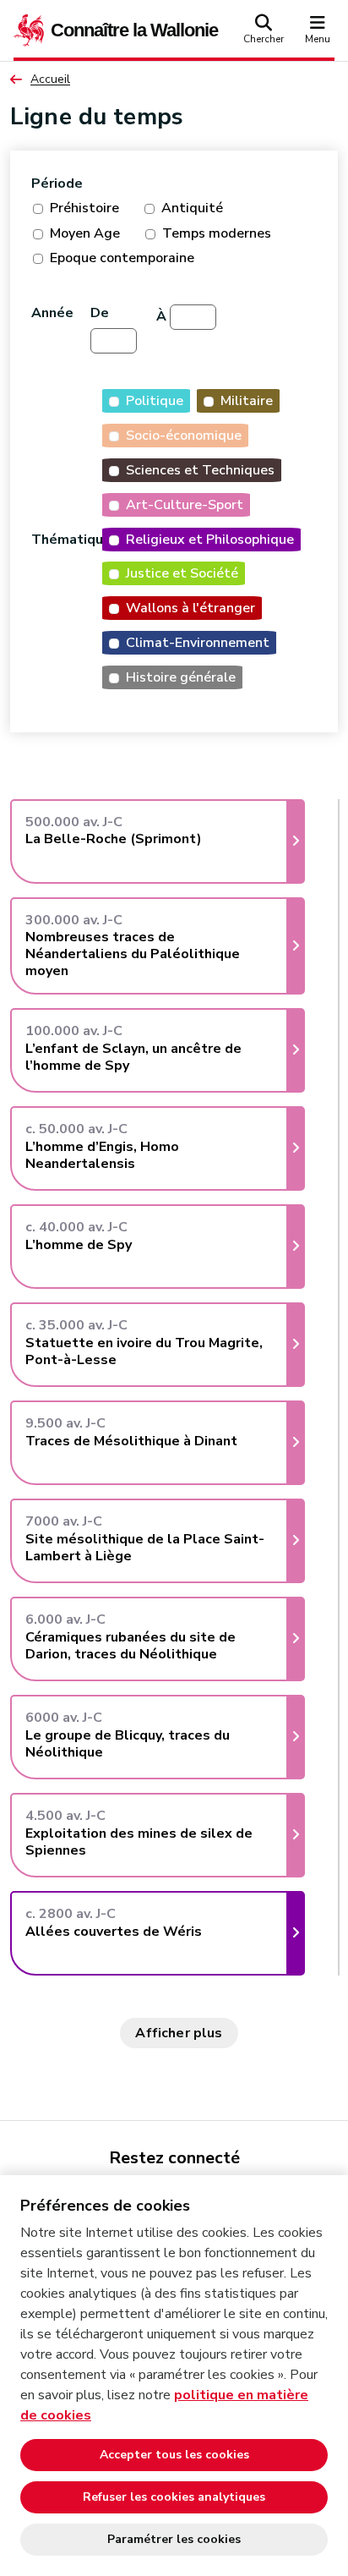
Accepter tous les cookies (174, 2455)
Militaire (247, 401)
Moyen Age (85, 233)
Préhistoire (84, 208)
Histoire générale (181, 677)
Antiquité (192, 208)
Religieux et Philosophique (210, 540)
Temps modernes (217, 233)
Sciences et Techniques (200, 470)
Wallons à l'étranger (190, 608)
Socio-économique (184, 436)
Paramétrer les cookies (174, 2539)
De (100, 313)
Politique (155, 401)
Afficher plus (179, 2033)
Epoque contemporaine (122, 258)
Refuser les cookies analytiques (174, 2497)
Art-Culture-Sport (185, 505)
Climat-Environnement (198, 643)
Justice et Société (182, 573)
